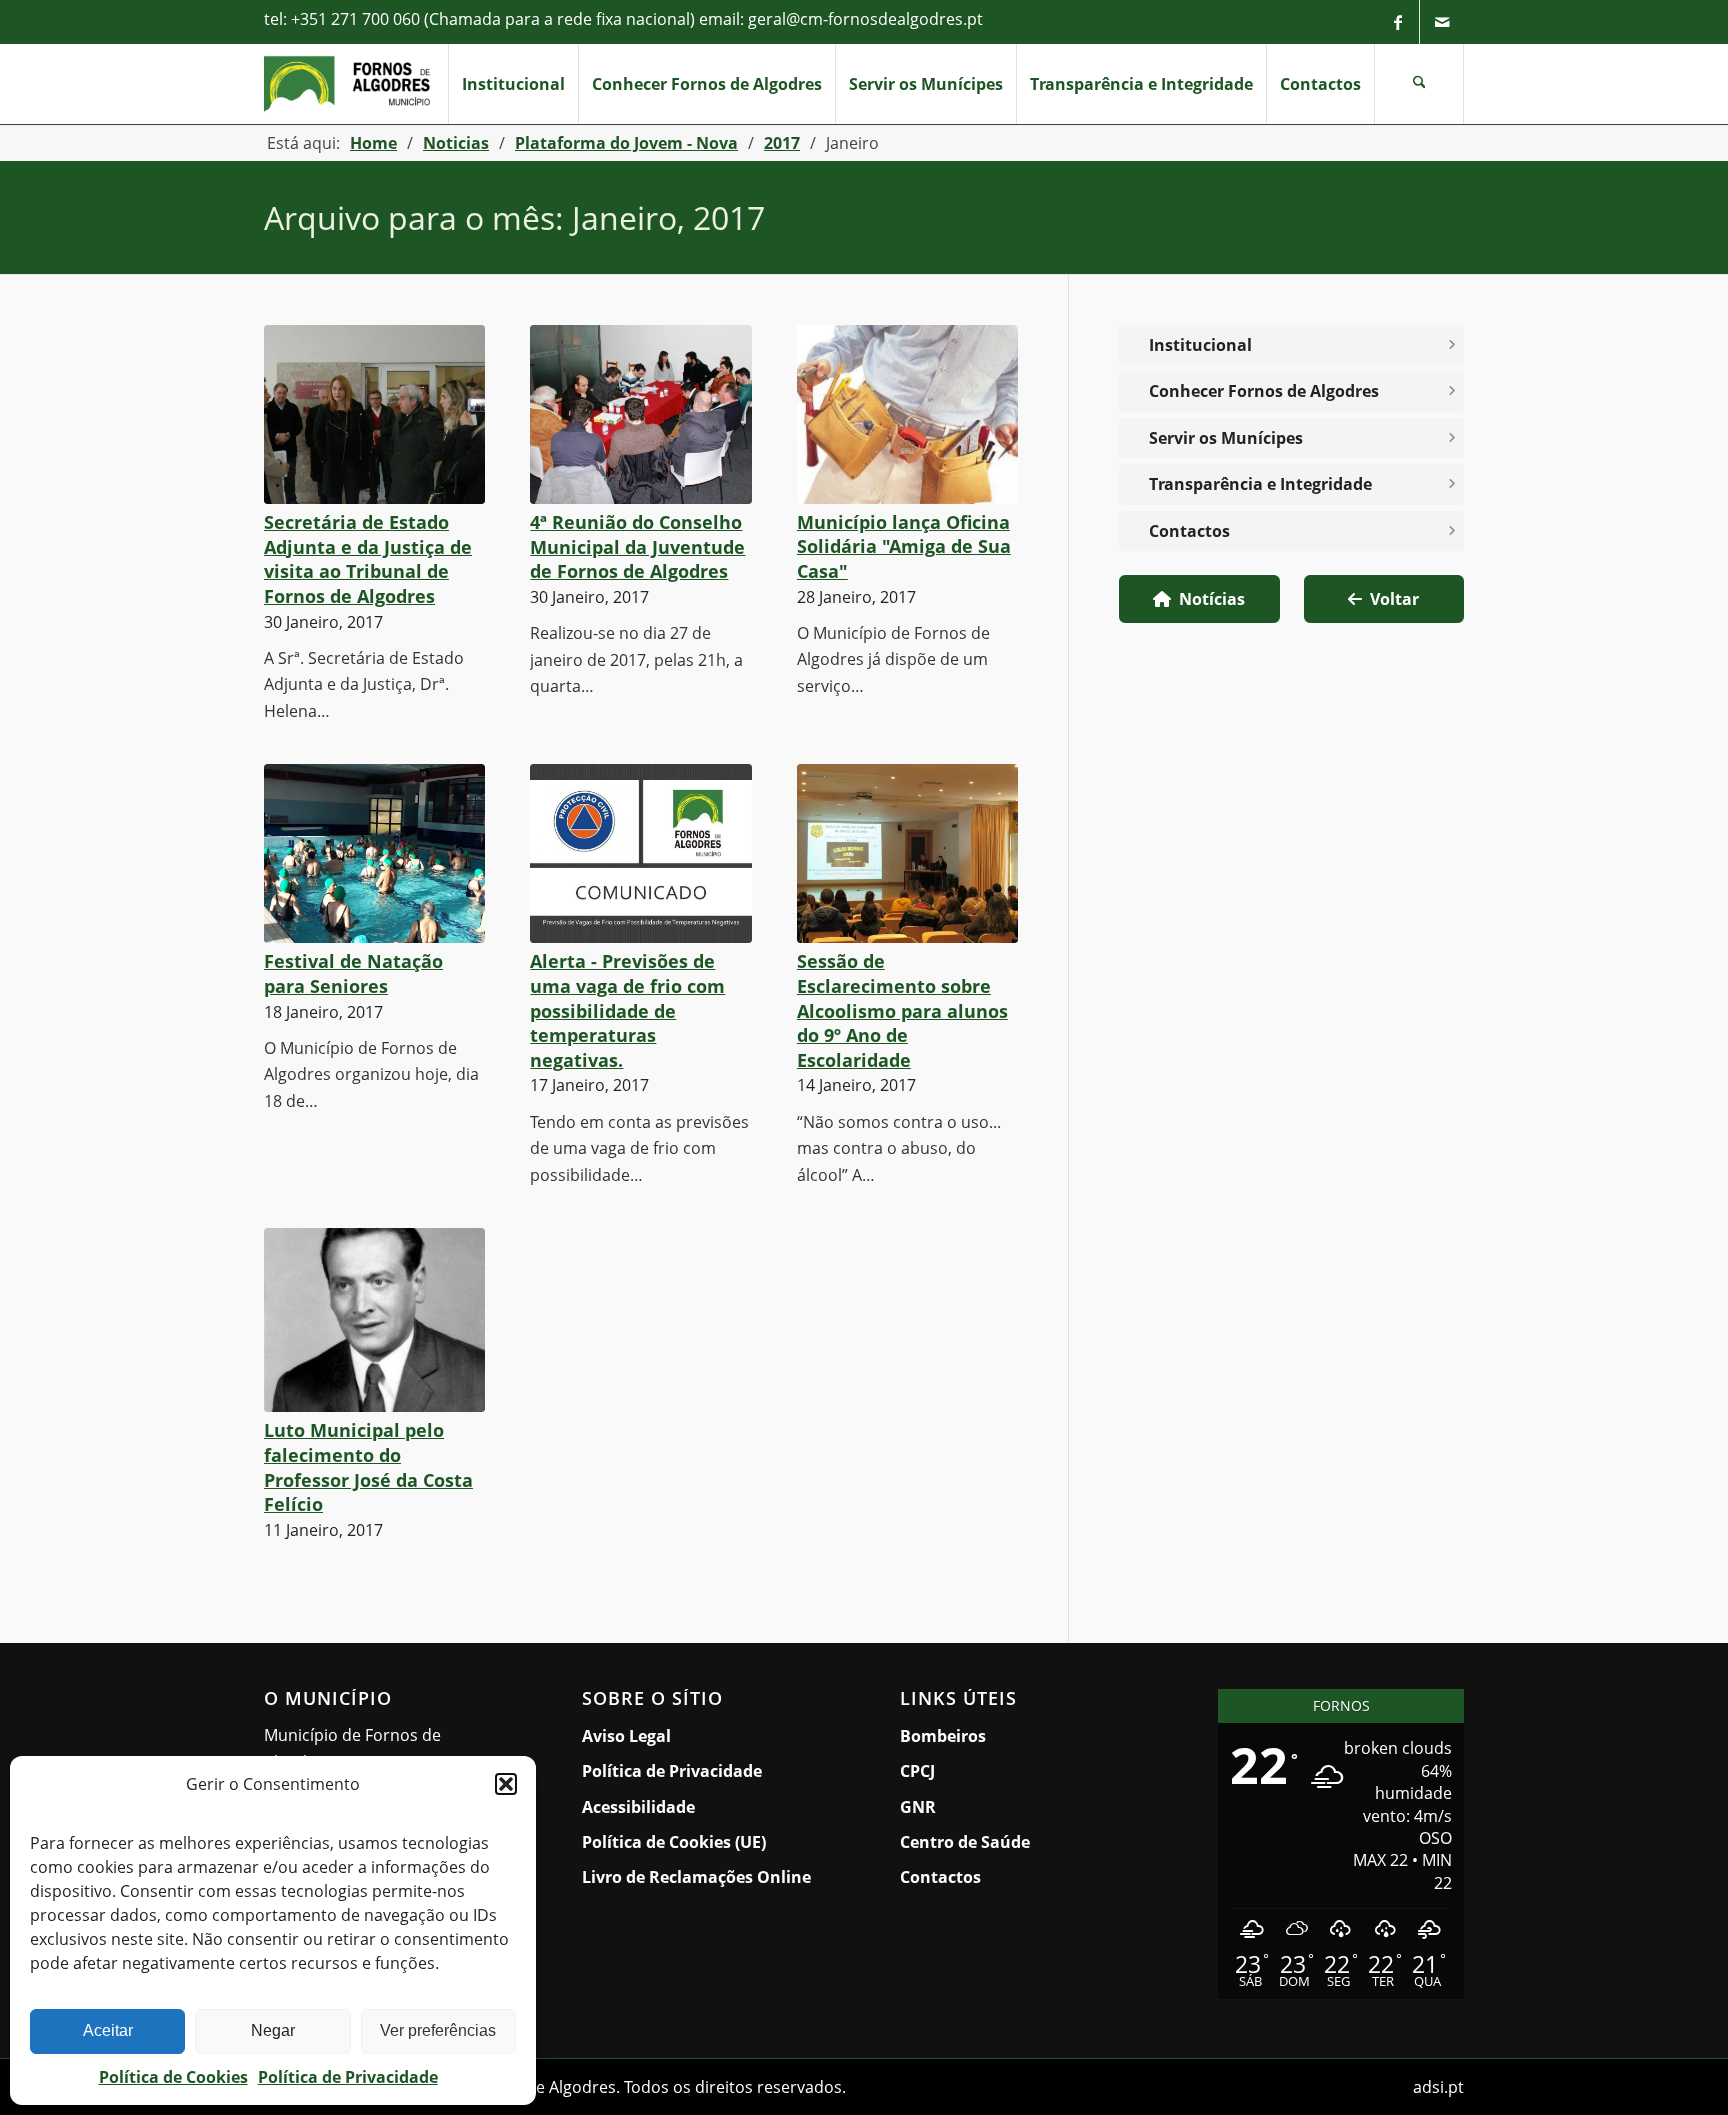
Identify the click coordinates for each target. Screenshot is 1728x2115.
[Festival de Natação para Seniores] (374, 853)
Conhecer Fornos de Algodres (1264, 391)
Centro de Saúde (965, 1842)
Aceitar (108, 2030)
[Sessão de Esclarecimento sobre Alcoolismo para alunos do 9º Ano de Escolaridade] (907, 853)
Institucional (1200, 345)
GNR (918, 1807)
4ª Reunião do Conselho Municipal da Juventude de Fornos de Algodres (637, 546)
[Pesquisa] (1419, 84)
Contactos (1189, 531)
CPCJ (917, 1771)
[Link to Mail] (1442, 22)
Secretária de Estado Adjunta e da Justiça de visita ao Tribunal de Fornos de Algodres (368, 559)
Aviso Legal (626, 1736)
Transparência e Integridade (1260, 484)
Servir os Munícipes (1234, 442)
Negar (273, 2030)
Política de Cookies (173, 2077)
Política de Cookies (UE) (674, 1842)
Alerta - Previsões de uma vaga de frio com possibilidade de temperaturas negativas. (627, 1010)
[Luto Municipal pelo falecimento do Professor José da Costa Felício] (374, 1320)
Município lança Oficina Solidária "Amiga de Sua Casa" (904, 546)
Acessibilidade (638, 1807)
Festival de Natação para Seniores (353, 973)
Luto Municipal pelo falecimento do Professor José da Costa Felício (368, 1467)
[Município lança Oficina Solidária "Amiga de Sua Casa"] (907, 414)
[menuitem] (513, 84)
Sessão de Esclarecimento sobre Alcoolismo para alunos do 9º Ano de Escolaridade (902, 1010)
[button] (506, 1784)
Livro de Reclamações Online (705, 1876)
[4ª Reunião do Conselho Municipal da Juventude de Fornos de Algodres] (640, 414)
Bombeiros (943, 1736)
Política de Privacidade (348, 2077)
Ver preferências (438, 2030)
